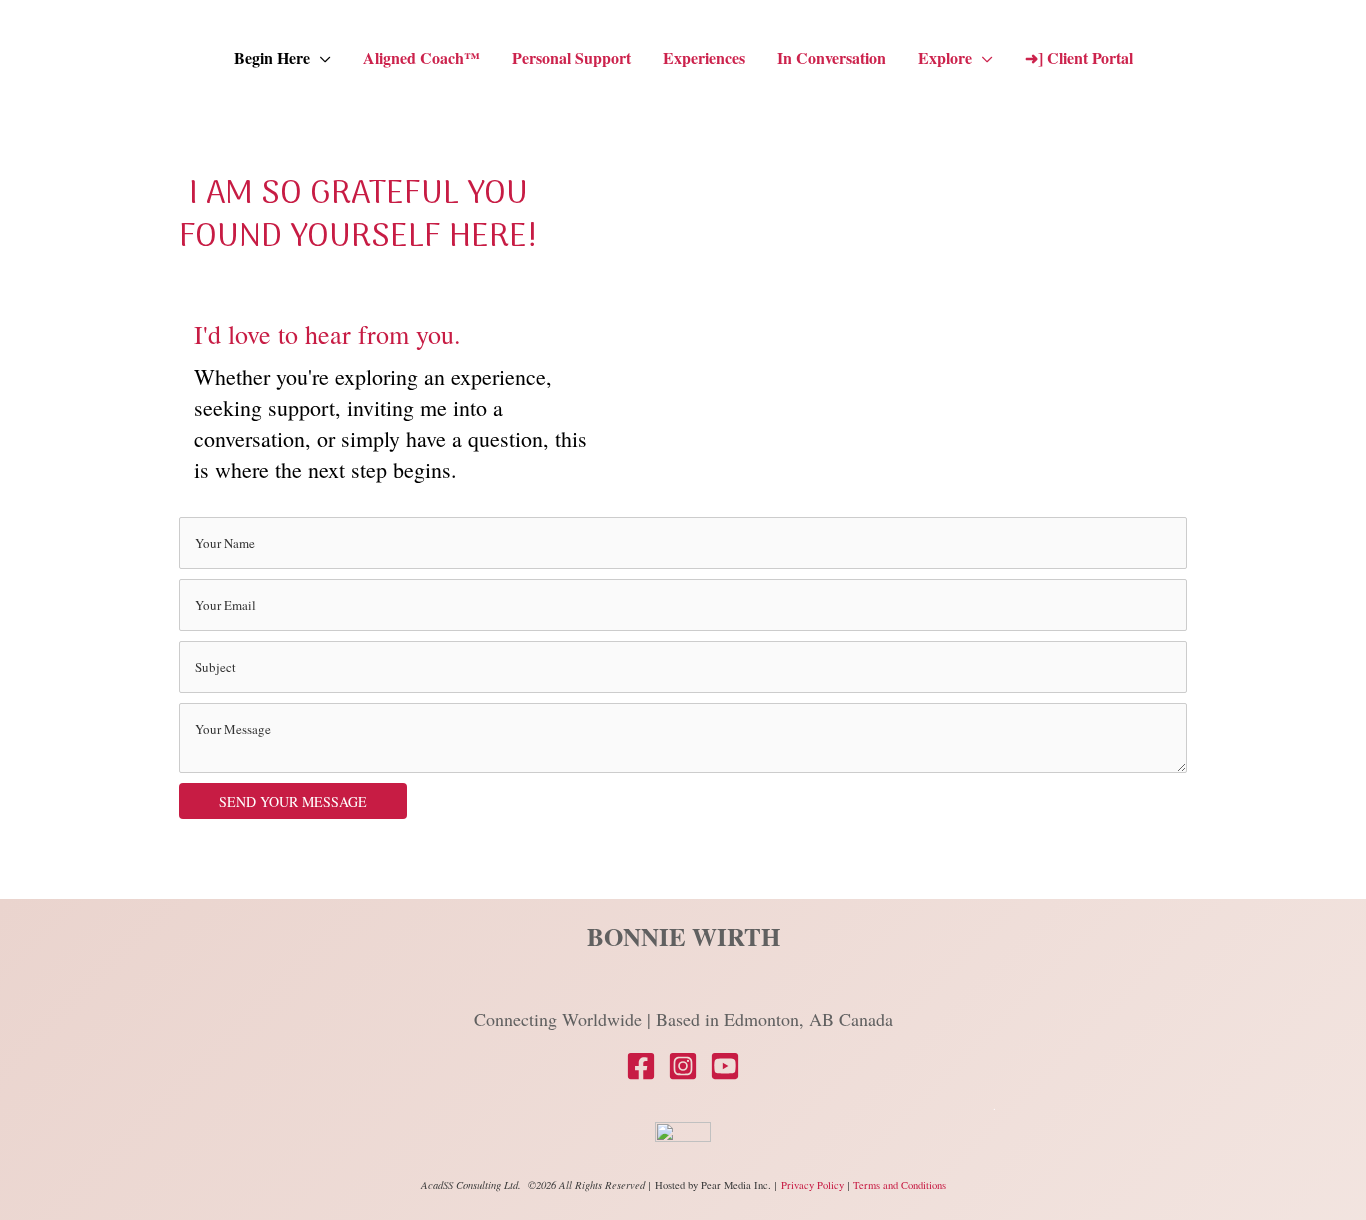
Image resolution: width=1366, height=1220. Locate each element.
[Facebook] (641, 1066)
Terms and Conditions (899, 1185)
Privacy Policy (814, 1185)
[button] (320, 58)
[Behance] (725, 1066)
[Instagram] (683, 1066)
